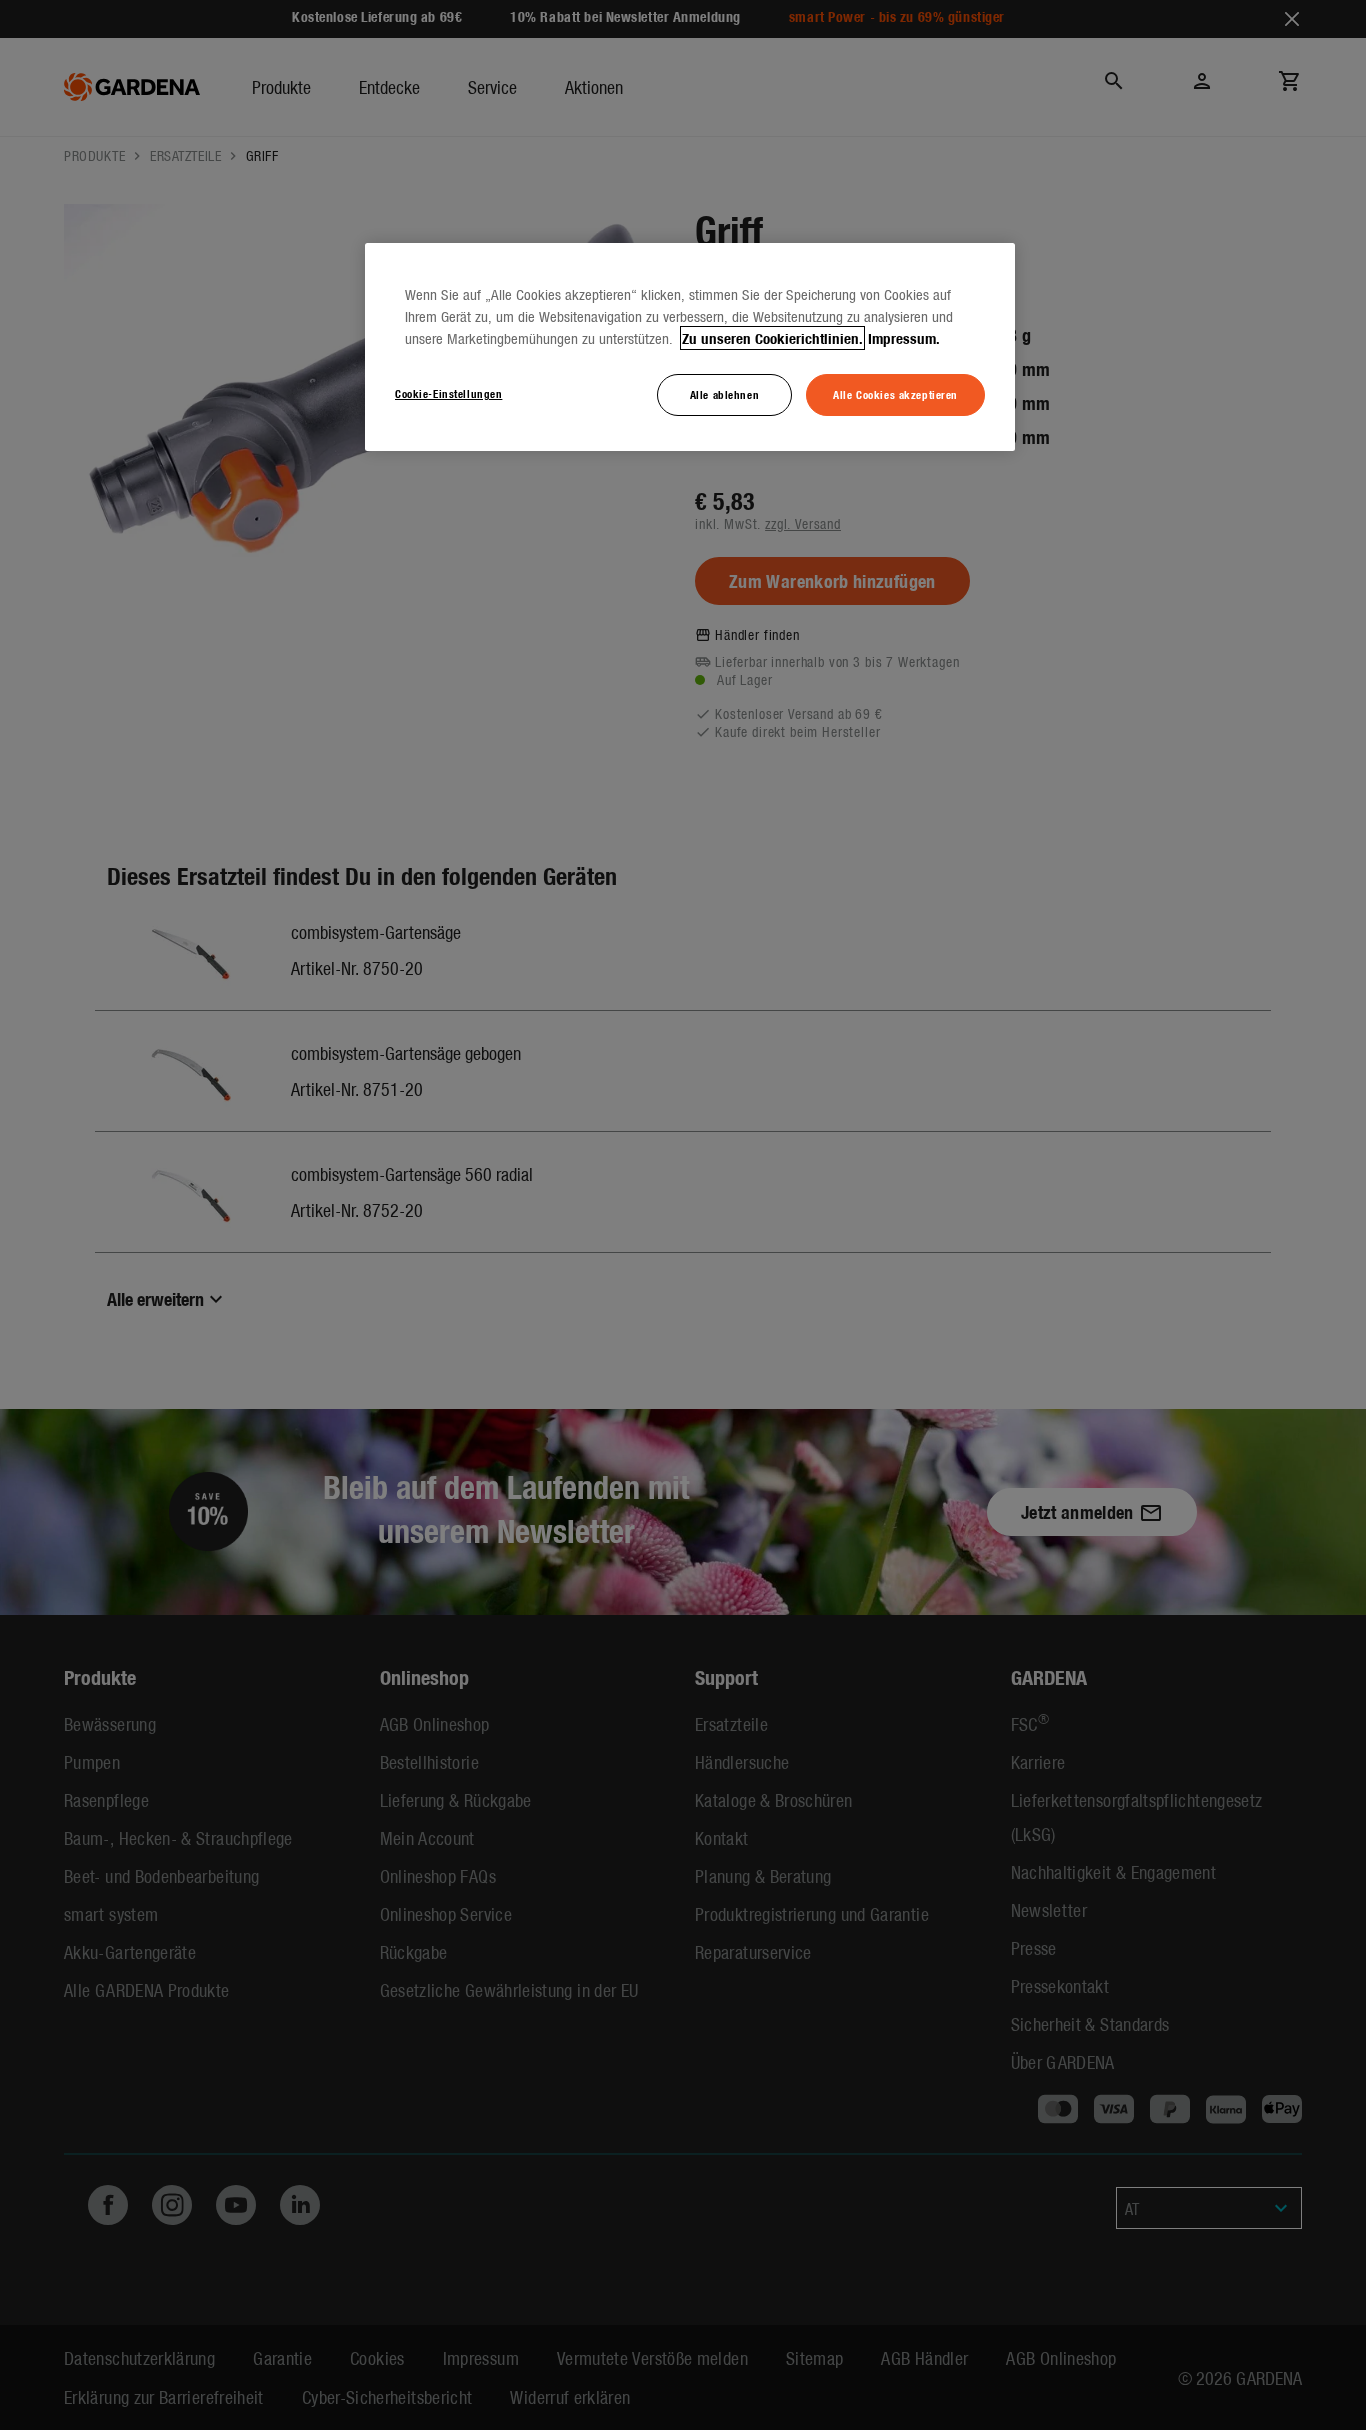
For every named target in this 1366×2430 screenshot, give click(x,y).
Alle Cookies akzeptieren (895, 394)
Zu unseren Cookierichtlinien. (772, 338)
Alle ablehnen (724, 394)
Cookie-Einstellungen (448, 393)
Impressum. (904, 338)
